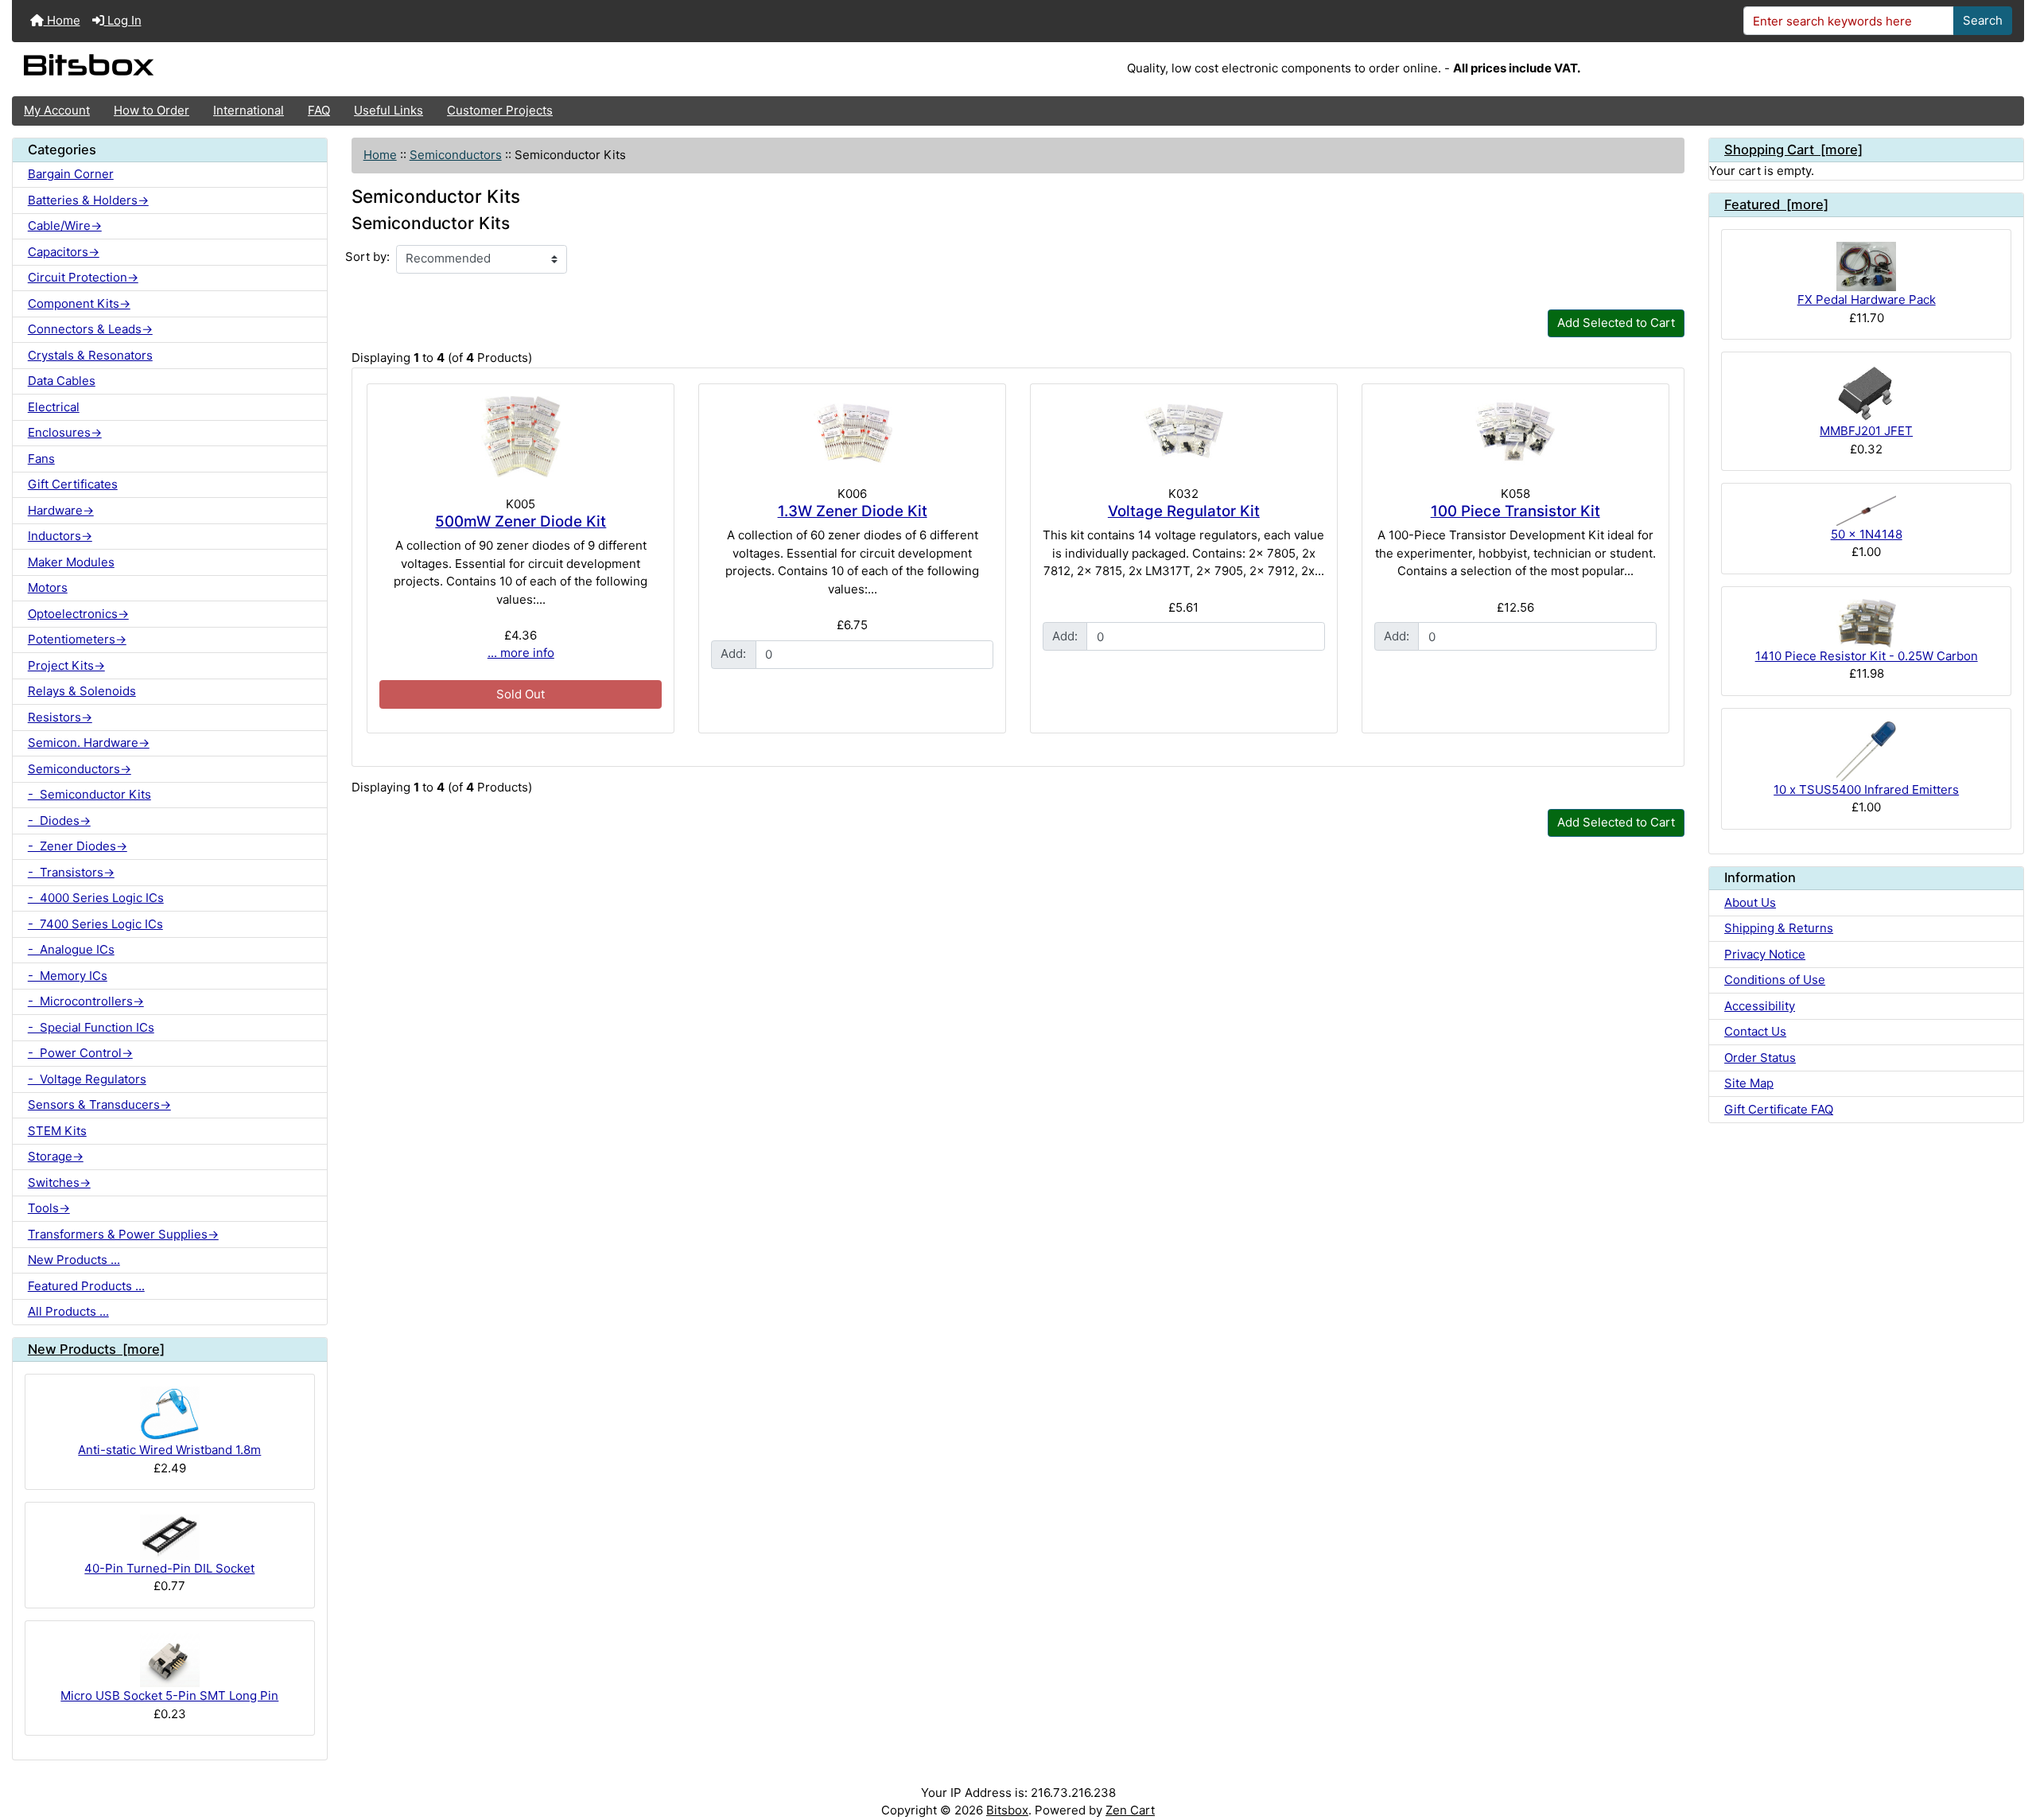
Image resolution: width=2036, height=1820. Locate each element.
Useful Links (389, 110)
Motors (48, 587)
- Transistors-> (71, 872)
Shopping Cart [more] (1793, 150)
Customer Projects (500, 110)
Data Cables (62, 381)
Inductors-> (60, 536)
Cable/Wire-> (65, 226)
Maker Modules (71, 562)
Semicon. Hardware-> (89, 743)
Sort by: (367, 257)
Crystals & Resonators (90, 355)
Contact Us (1755, 1031)
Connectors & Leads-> (90, 329)
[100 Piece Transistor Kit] (1515, 432)
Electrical (54, 407)
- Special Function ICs (91, 1027)
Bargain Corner (71, 174)
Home (62, 20)
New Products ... (74, 1260)
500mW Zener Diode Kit (521, 521)
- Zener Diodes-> (78, 846)
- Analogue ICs (71, 949)
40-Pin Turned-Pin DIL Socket (169, 1568)
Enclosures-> (65, 432)
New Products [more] (96, 1349)
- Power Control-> (80, 1053)
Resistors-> (60, 717)
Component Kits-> (79, 303)
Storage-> (56, 1156)
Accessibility (1760, 1006)
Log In (123, 20)
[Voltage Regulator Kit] (1184, 432)
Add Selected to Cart (1616, 323)
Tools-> (49, 1208)
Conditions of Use (1775, 980)
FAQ (319, 110)
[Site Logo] (347, 69)
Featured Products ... (86, 1286)
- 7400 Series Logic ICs (95, 924)
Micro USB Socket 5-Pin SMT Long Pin (169, 1696)
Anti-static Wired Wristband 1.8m (169, 1450)
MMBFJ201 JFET (1866, 431)
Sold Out (521, 694)
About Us (1750, 902)
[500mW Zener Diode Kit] (521, 437)
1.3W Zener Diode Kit (853, 511)
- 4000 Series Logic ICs (96, 898)
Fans (41, 459)
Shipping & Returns (1779, 928)
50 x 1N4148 (1867, 534)
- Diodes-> (59, 821)
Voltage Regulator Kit (1184, 511)
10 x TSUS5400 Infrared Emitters (1866, 789)
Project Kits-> (66, 665)
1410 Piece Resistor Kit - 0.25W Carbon (1867, 656)
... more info (521, 653)
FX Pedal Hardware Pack (1867, 299)
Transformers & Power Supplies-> (123, 1234)
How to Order (152, 110)
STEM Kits (57, 1131)
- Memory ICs (68, 976)
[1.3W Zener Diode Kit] (852, 432)
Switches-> (59, 1182)
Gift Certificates (73, 484)
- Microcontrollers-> (86, 1001)
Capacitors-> (64, 252)
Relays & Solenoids (82, 691)
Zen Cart (1130, 1810)
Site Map (1749, 1083)
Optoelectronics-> (78, 614)
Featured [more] (1776, 204)
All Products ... (68, 1311)
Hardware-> (61, 510)
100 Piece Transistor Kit (1515, 511)
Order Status (1760, 1058)
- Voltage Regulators (87, 1079)
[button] (2009, 1746)
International (249, 110)
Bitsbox (1007, 1810)
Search (1983, 20)
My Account (57, 110)
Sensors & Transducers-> (99, 1104)
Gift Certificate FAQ (1779, 1109)
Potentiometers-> (77, 639)
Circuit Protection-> (83, 277)
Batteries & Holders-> (88, 200)
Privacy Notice (1765, 954)
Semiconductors (456, 155)
